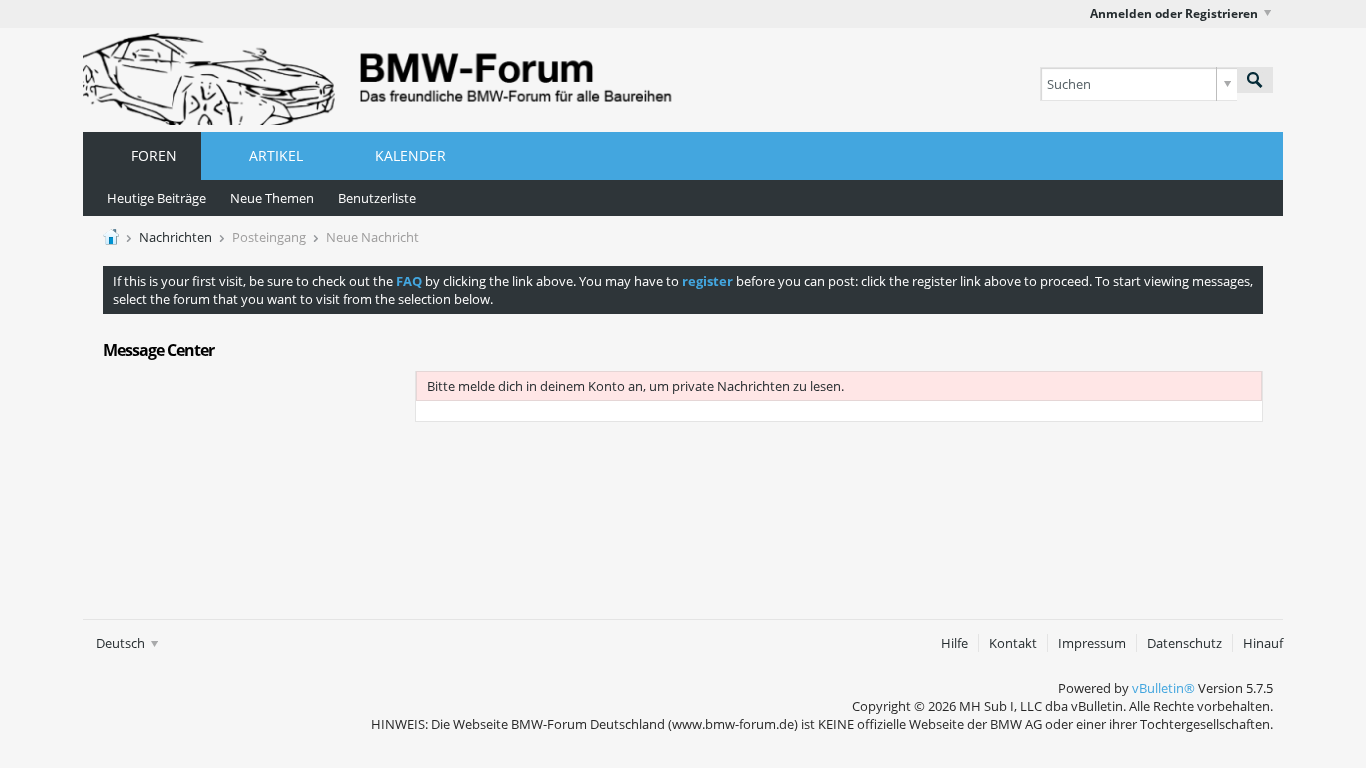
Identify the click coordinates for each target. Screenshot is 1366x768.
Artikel (276, 155)
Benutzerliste (377, 198)
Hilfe (954, 643)
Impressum (1092, 643)
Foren (154, 155)
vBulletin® (1163, 688)
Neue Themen (272, 198)
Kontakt (1013, 643)
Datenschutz (1184, 643)
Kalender (410, 155)
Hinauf (1263, 643)
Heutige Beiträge (156, 198)
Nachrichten (175, 237)
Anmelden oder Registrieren (1174, 13)
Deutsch (122, 643)
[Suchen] (1255, 80)
